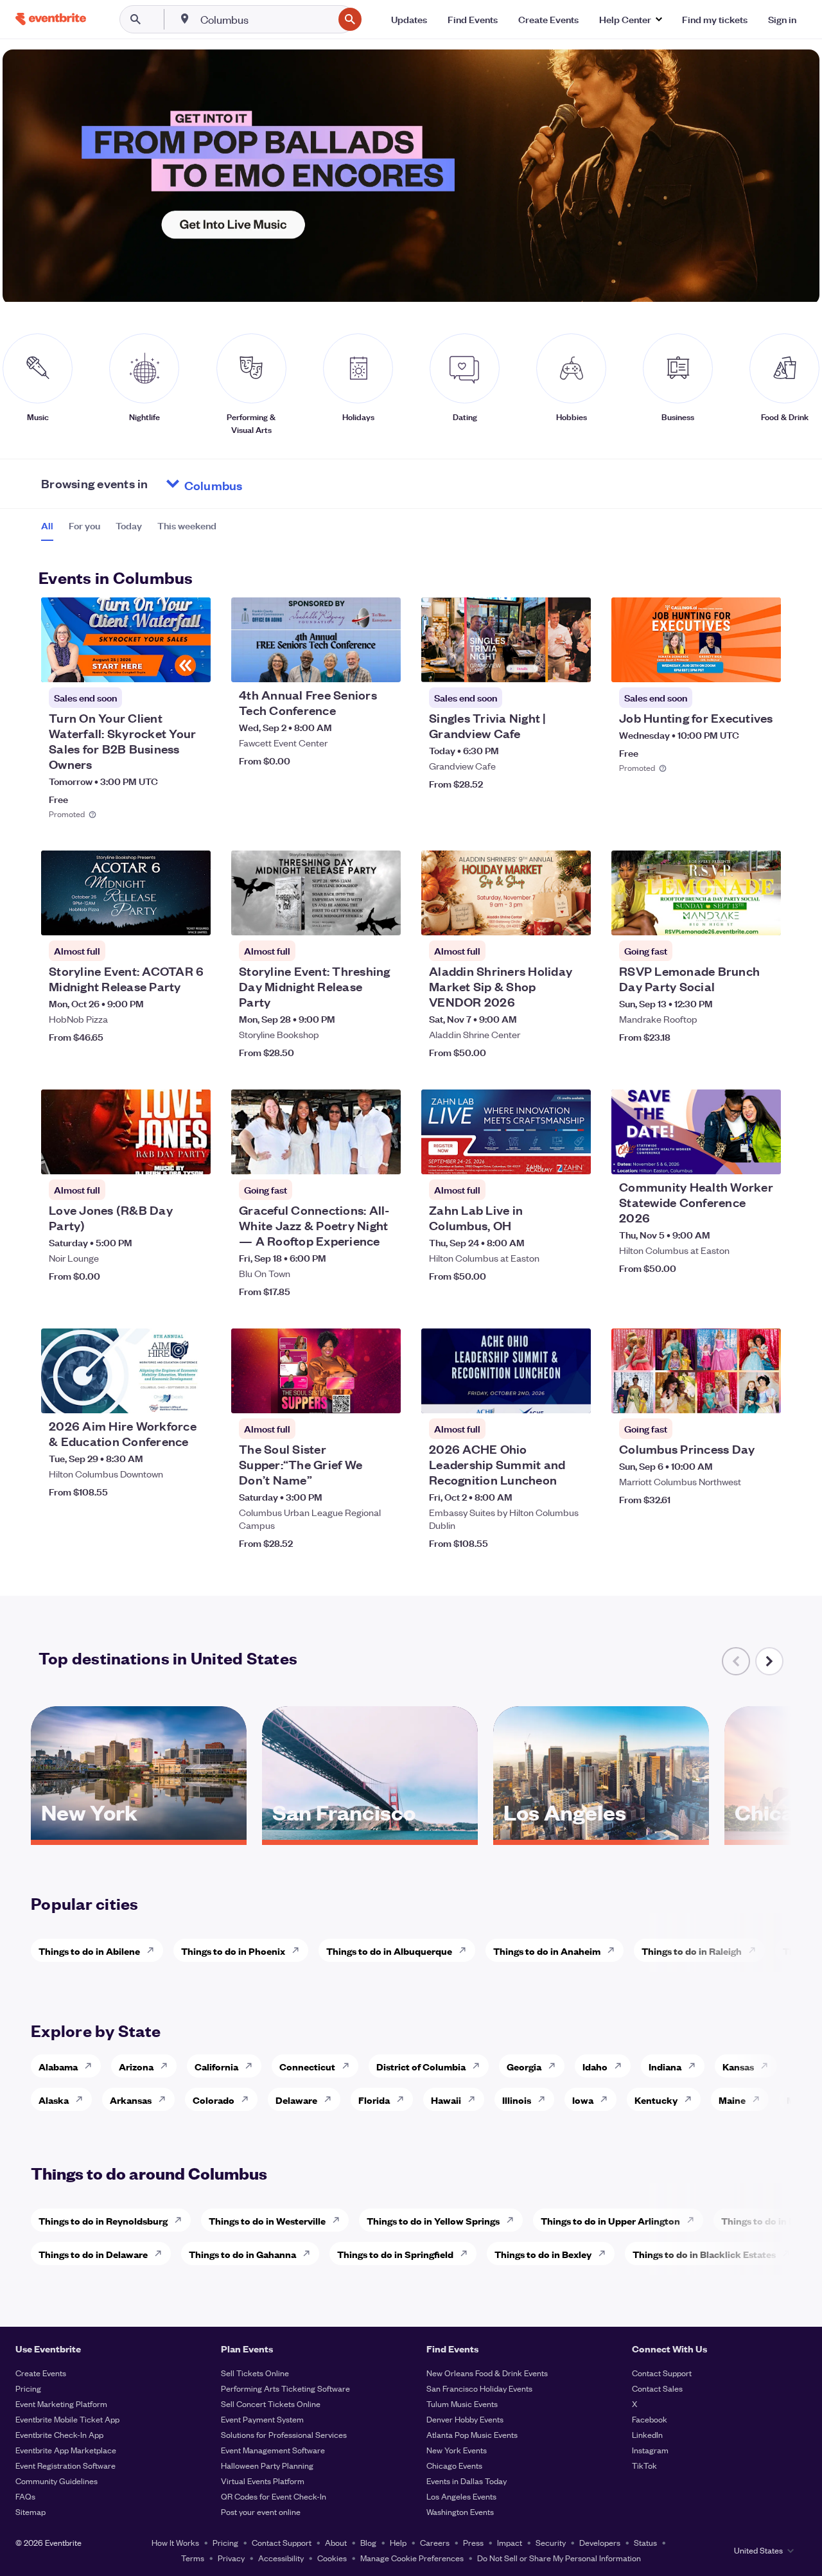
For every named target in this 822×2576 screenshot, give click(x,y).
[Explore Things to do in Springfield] (468, 2254)
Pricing (28, 2388)
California (216, 2066)
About (336, 2542)
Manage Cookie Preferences (412, 2558)
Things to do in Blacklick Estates (704, 2254)
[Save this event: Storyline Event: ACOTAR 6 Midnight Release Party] (162, 917)
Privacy (231, 2558)
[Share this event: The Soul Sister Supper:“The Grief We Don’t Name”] (383, 1395)
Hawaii (446, 2100)
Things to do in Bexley (543, 2254)
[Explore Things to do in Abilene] (154, 1950)
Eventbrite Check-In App (59, 2434)
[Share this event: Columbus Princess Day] (763, 1395)
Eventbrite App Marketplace (66, 2450)
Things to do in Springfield (395, 2254)
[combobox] (266, 19)
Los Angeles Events (461, 2496)
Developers (600, 2542)
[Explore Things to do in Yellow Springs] (514, 2220)
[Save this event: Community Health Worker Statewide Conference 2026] (732, 1156)
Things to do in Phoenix (233, 1951)
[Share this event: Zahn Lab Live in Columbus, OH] (573, 1156)
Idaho (595, 2066)
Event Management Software (273, 2450)
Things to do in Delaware (93, 2254)
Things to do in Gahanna (242, 2254)
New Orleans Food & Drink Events (487, 2373)
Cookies (332, 2558)
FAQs (25, 2496)
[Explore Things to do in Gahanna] (310, 2254)
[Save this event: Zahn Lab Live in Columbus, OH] (542, 1156)
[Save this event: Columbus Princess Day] (732, 1395)
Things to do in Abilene (89, 1951)
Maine (732, 2100)
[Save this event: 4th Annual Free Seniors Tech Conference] (352, 664)
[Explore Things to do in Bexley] (606, 2254)
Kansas (738, 2066)
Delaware (296, 2100)
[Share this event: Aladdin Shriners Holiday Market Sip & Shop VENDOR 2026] (573, 917)
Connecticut (307, 2066)
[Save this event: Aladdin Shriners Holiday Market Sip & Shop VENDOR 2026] (542, 917)
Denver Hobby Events (465, 2419)
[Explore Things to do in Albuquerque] (466, 1950)
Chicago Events (454, 2465)
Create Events (41, 2373)
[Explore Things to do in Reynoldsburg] (182, 2220)
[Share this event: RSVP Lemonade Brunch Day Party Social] (763, 917)
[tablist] (129, 530)
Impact (510, 2542)
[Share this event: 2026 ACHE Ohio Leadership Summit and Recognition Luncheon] (573, 1395)
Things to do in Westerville (267, 2220)
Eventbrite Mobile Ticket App (67, 2419)
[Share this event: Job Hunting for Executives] (763, 664)
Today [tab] (129, 525)
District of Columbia (421, 2066)
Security (551, 2542)
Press (473, 2542)
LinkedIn (647, 2434)
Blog (368, 2542)
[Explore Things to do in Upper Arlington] (694, 2220)
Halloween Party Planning (267, 2465)
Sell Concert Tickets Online (271, 2404)
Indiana (665, 2066)
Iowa (583, 2100)
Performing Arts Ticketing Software (285, 2388)
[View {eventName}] (126, 640)
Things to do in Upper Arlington (610, 2220)
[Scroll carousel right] (769, 1661)
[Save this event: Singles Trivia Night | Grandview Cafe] (542, 664)
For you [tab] (84, 525)
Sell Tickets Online (255, 2373)
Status (645, 2542)
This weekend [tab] (187, 525)
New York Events (457, 2450)
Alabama (58, 2066)
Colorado (214, 2100)
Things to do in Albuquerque (389, 1951)
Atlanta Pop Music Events (472, 2434)
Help (398, 2542)
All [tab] (47, 525)
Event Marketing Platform (61, 2404)
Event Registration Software (66, 2465)
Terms (193, 2558)
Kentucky (656, 2100)
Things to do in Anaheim (547, 1951)
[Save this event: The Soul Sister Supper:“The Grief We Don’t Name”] (352, 1395)
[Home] (51, 19)
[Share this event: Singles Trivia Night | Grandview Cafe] (573, 664)
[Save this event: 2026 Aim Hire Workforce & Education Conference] (162, 1395)
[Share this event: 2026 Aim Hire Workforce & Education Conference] (193, 1395)
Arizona (136, 2066)
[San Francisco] (370, 1835)
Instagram (650, 2450)
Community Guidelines (57, 2481)
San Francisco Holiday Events (479, 2388)
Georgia (524, 2066)
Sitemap (31, 2511)
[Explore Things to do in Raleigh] (756, 1950)
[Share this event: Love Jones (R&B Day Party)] (193, 1156)
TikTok (644, 2465)
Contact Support (662, 2373)
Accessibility (281, 2558)
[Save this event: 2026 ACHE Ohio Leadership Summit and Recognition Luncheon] (542, 1395)
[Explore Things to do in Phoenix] (299, 1950)
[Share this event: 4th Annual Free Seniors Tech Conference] (383, 664)
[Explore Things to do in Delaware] (162, 2254)
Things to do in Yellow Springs (433, 2220)
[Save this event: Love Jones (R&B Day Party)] (162, 1156)
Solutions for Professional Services (284, 2434)
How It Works (175, 2542)
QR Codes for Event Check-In (274, 2496)
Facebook (650, 2419)
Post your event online (261, 2511)
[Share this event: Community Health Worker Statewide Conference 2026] (763, 1156)
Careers (435, 2542)
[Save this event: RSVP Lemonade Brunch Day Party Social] (732, 917)
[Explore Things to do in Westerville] (340, 2220)
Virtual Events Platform (263, 2481)
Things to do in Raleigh (692, 1951)
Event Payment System (262, 2419)
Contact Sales (657, 2388)
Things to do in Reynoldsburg (103, 2220)
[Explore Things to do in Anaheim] (615, 1950)
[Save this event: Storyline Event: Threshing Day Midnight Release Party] (352, 917)
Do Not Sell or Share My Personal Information (559, 2558)
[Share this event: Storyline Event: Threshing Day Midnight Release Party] (383, 917)
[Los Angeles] (601, 1835)
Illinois (517, 2100)
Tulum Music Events (462, 2404)
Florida (374, 2100)
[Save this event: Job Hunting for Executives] (732, 664)
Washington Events (460, 2511)
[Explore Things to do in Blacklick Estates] (790, 2254)
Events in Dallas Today (467, 2481)
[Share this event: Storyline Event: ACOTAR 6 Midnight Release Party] (193, 917)
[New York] (139, 1835)
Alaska (54, 2100)
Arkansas (131, 2100)
